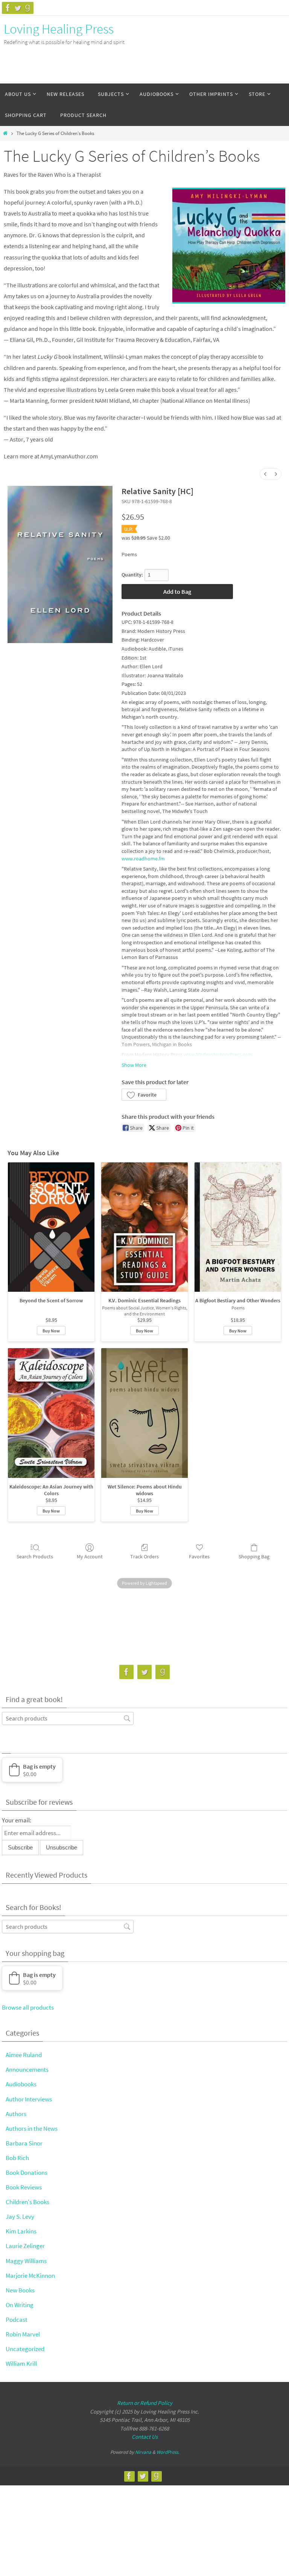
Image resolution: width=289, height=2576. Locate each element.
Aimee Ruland (24, 2055)
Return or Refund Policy (145, 2403)
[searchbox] (68, 1718)
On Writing (20, 2305)
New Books (20, 2290)
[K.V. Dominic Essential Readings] (144, 1227)
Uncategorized (25, 2349)
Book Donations (27, 2172)
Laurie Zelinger (25, 2246)
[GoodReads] (27, 8)
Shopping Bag (254, 1557)
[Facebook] (8, 8)
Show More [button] (134, 1065)
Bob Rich (17, 2158)
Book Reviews (24, 2187)
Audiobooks (21, 2084)
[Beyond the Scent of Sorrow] (51, 1227)
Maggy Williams (26, 2261)
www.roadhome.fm (143, 859)
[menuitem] (265, 474)
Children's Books (27, 2202)
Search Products (35, 1557)
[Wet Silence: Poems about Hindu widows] (144, 1413)
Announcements (27, 2069)
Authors (16, 2114)
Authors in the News (32, 2128)
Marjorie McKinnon (30, 2276)
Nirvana (143, 2452)
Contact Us (145, 2437)
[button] (144, 1095)
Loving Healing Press (59, 29)
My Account (90, 1557)
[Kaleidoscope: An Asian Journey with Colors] (51, 1413)
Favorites (199, 1557)
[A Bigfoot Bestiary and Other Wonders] (238, 1227)
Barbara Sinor (24, 2143)
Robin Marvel (23, 2334)
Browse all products (28, 2007)
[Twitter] (18, 8)
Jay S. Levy (20, 2216)
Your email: (17, 1820)
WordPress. (168, 2452)
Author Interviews (29, 2099)
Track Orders (144, 1557)
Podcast (17, 2320)
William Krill (21, 2364)
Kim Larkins (21, 2231)
